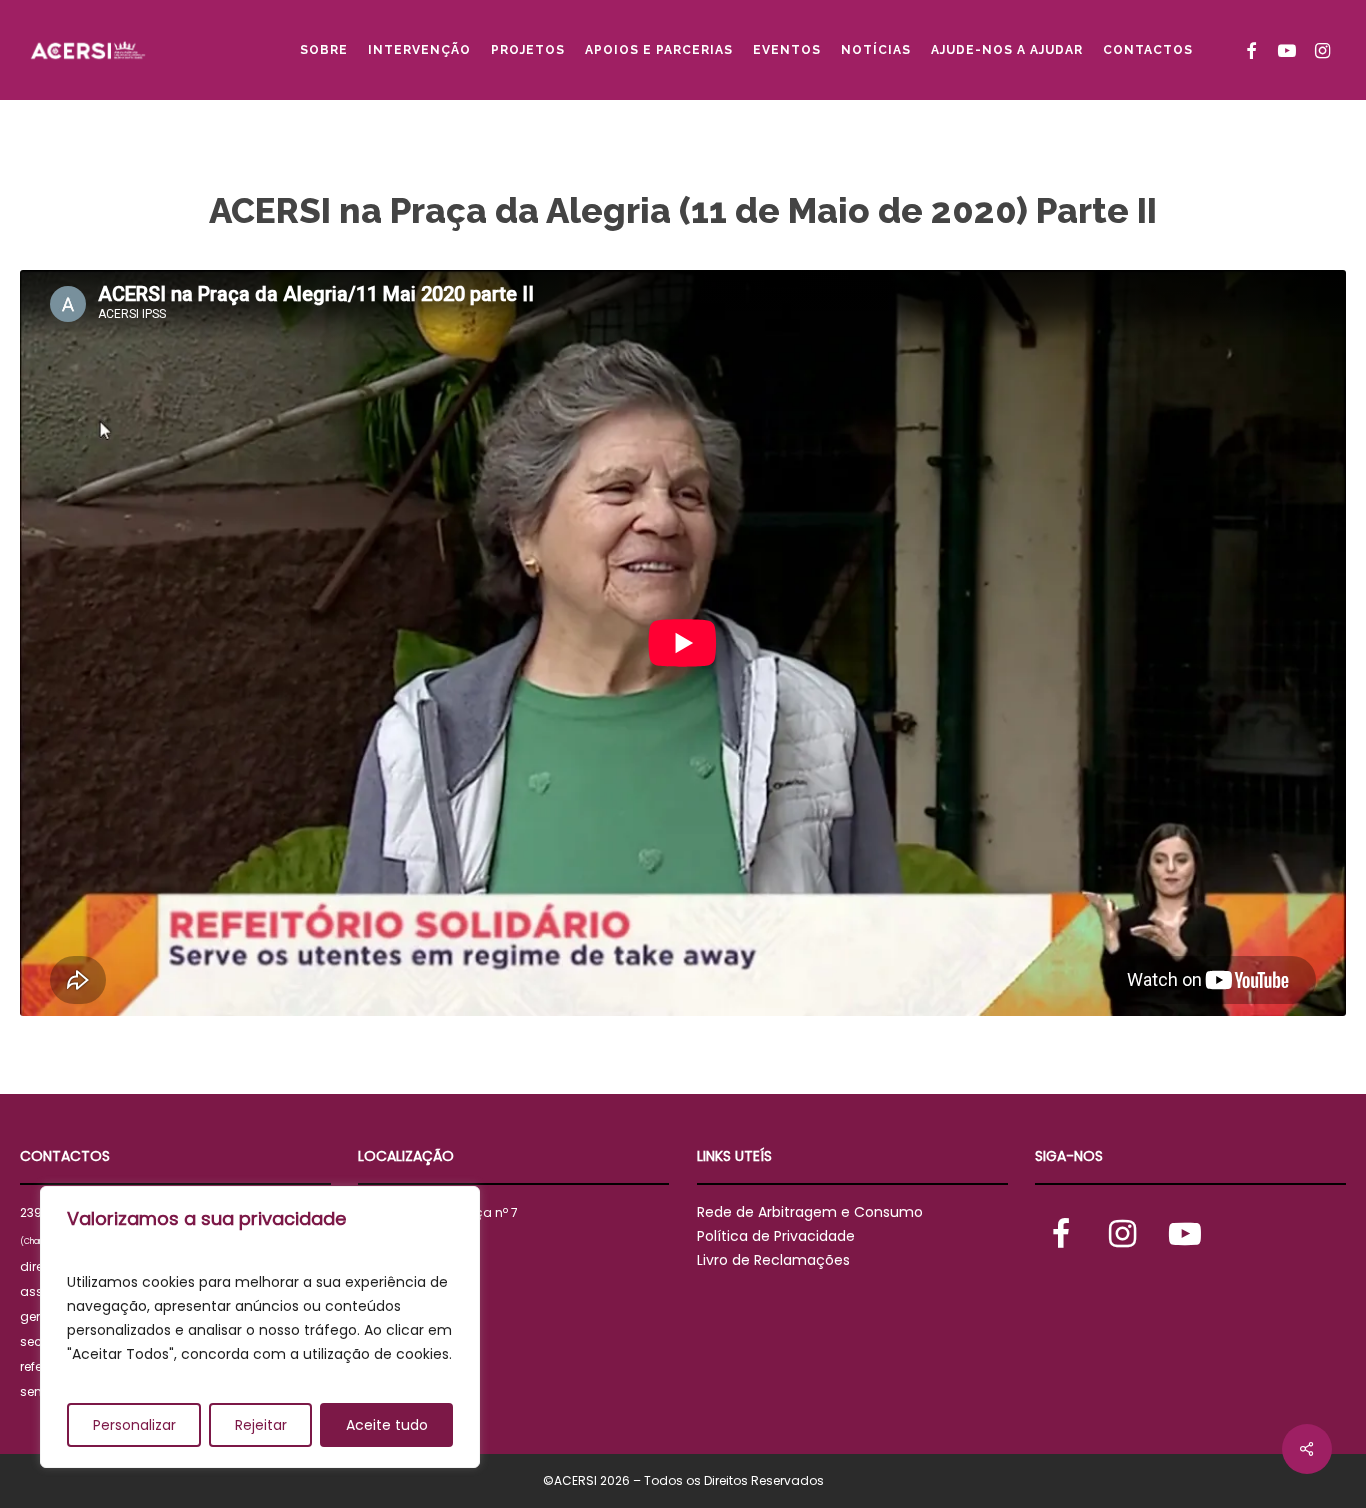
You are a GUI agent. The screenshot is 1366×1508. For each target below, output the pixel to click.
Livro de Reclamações (773, 1260)
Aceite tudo (387, 1425)
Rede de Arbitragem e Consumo (810, 1212)
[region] (260, 1327)
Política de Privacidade (776, 1236)
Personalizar (134, 1425)
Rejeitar (261, 1425)
